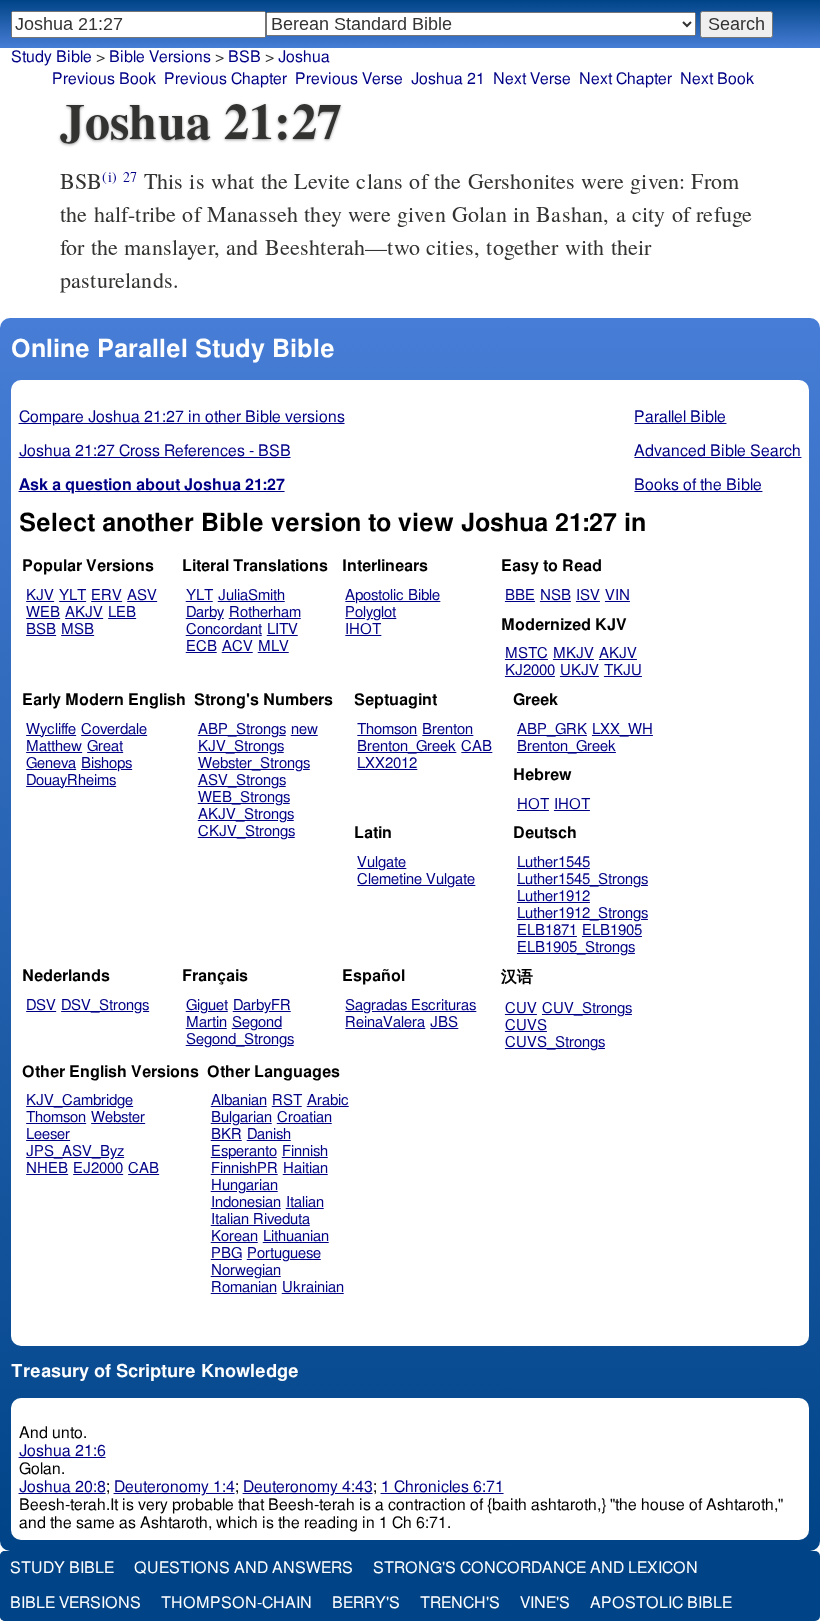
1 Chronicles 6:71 (442, 1487)
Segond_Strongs (240, 1039)
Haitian (305, 1168)
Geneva (51, 763)
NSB (555, 595)
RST (287, 1100)
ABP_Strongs (242, 729)
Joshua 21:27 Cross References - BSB (155, 451)
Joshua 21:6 (62, 1451)
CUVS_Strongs (555, 1042)
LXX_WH (622, 729)
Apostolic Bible (661, 1603)
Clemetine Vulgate (416, 879)
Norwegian (246, 1270)
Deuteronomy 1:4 (174, 1487)
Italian (305, 1202)
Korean (234, 1236)
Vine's (545, 1603)
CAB (476, 746)
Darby (205, 612)
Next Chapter (625, 79)
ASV (142, 595)
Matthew (54, 746)
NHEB (47, 1168)
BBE (520, 595)
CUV (521, 1008)
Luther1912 (553, 896)
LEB (122, 612)
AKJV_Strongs (246, 814)
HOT (533, 804)
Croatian (304, 1117)
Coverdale (114, 729)
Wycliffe (51, 729)
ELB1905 (612, 930)
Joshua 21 (448, 79)
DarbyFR (262, 1005)
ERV (106, 595)
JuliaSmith (251, 595)
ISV (588, 595)
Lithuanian (296, 1236)
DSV (41, 1005)
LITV (282, 629)
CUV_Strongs (587, 1008)
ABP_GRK (552, 729)
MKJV (573, 653)
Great (105, 746)
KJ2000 (530, 670)
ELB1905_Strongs (576, 947)
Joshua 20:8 (62, 1487)
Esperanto (244, 1151)
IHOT (363, 629)
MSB (77, 629)
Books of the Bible (698, 485)
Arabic (328, 1100)
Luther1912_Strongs (582, 913)
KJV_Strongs (241, 746)
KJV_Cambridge (79, 1100)
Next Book (717, 79)
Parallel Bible (680, 417)
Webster (118, 1117)
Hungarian (244, 1185)
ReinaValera (385, 1022)
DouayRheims (71, 780)
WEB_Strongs (244, 797)
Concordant (224, 629)
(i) (109, 176)
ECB (201, 646)
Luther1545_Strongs (582, 879)
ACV (237, 646)
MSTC (526, 653)
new (304, 729)
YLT (72, 595)
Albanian (239, 1100)
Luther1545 (553, 862)
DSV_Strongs (105, 1005)
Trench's (460, 1603)
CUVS (526, 1025)
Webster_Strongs (254, 763)
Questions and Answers (243, 1568)
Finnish (305, 1151)
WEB (43, 612)
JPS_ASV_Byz (75, 1151)
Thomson (387, 729)
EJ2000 (98, 1168)
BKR (226, 1134)
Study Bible (51, 57)
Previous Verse (349, 79)
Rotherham (265, 612)
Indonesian (246, 1202)
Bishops (106, 763)
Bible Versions (160, 57)
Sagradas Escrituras (410, 1005)
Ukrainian (313, 1287)
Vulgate (381, 862)
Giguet (207, 1005)
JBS (444, 1022)
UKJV (579, 670)
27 (130, 176)
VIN (617, 595)
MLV (273, 646)
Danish (269, 1134)
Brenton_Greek (406, 746)
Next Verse (532, 79)
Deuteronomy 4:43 (308, 1487)
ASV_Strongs (242, 780)
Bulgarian (241, 1117)
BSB (244, 57)
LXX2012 (387, 763)
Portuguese (284, 1253)
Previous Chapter (225, 79)
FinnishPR (244, 1168)
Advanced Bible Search (717, 451)
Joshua (304, 57)
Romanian (244, 1287)
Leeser (48, 1134)
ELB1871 (547, 930)
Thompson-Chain (236, 1603)
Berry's (366, 1603)
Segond (257, 1022)
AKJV (84, 612)
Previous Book (104, 79)
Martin (206, 1022)
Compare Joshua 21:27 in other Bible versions (182, 417)
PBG (226, 1253)
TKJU (623, 670)
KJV (40, 595)
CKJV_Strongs (246, 831)
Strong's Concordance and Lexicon (535, 1568)
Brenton (447, 729)
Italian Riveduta (260, 1219)
